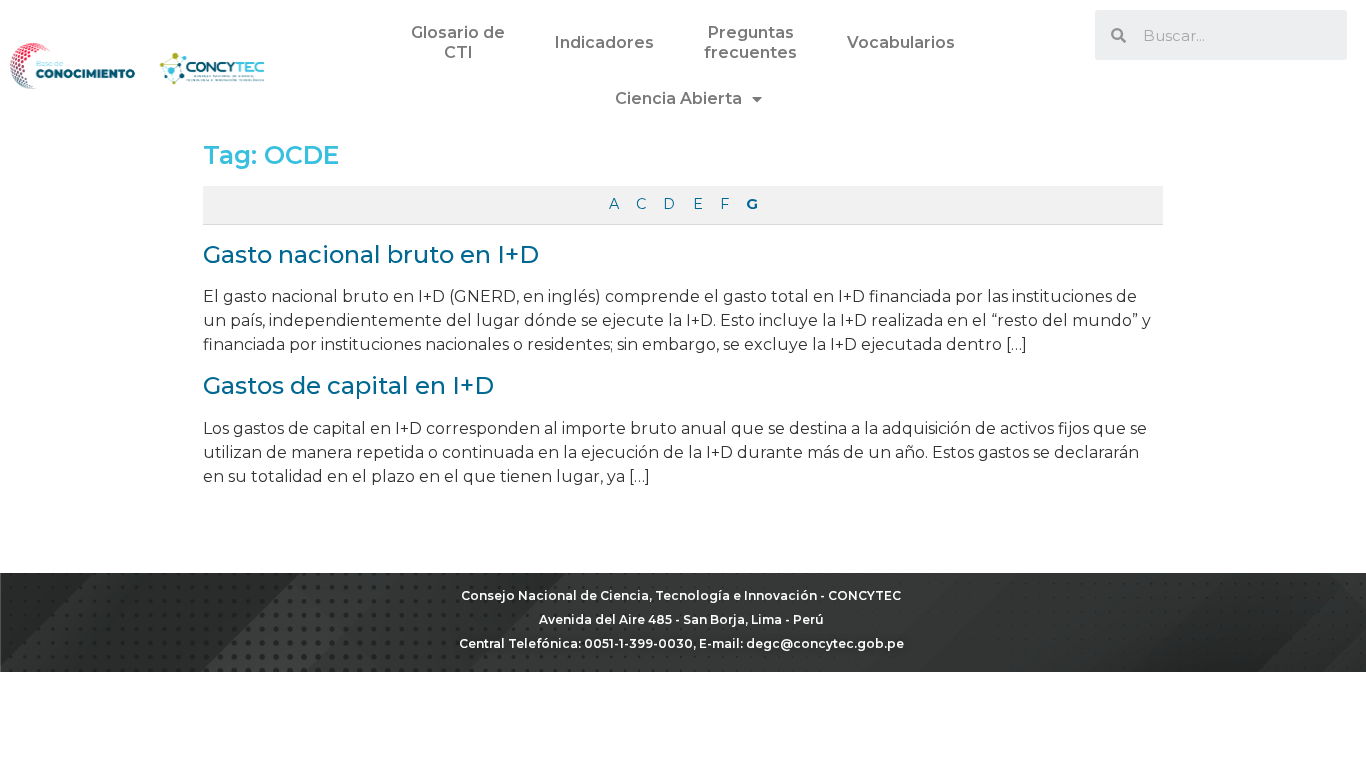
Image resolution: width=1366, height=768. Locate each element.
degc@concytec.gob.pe (825, 643)
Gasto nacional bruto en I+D (371, 254)
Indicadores (604, 42)
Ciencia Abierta (678, 98)
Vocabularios (901, 42)
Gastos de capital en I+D (348, 385)
